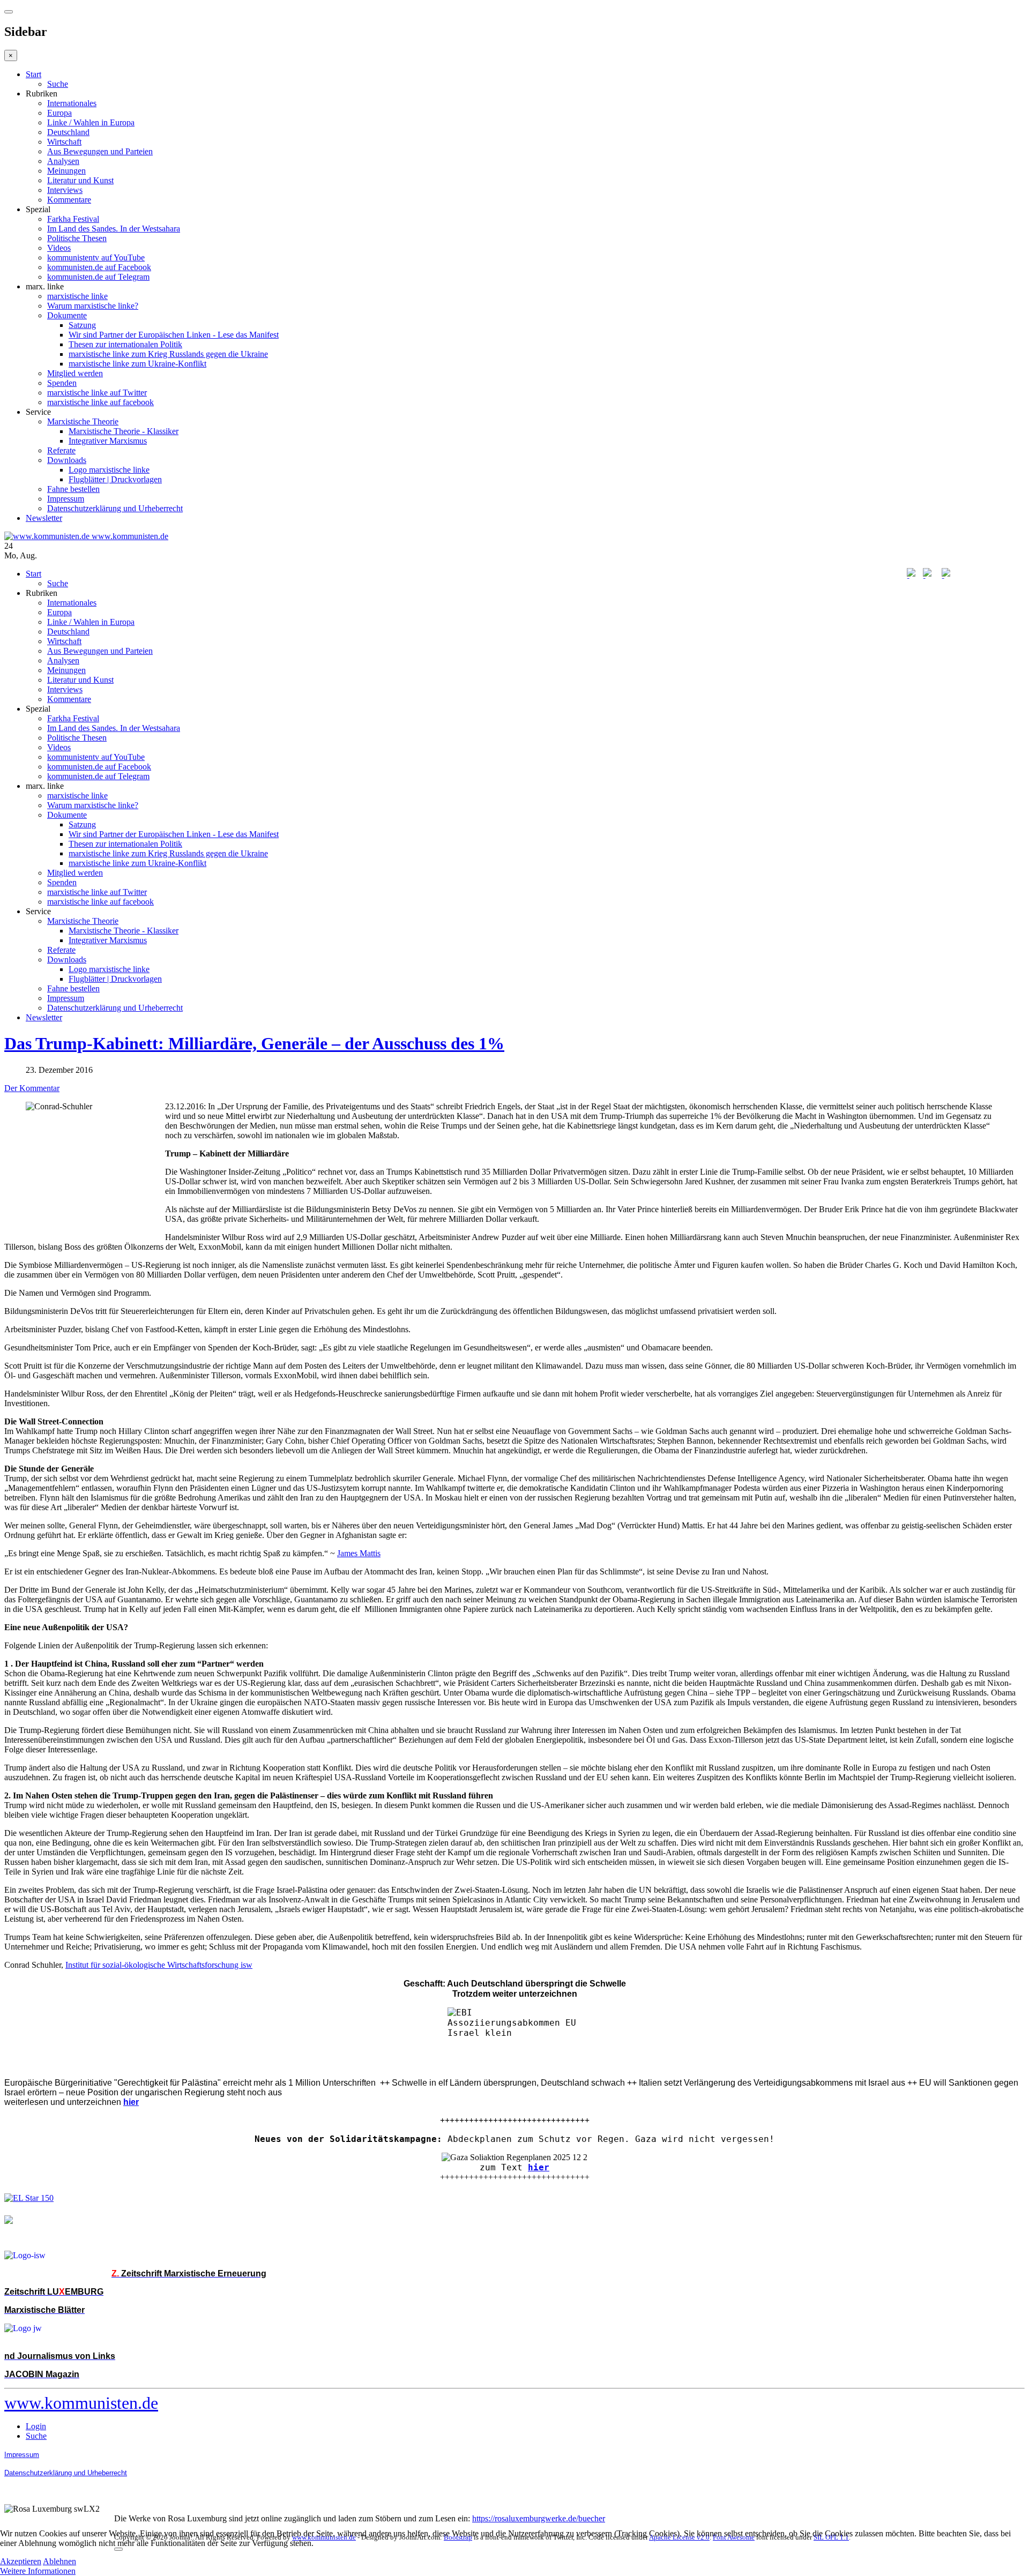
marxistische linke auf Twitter (97, 393)
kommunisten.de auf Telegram (98, 277)
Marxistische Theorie (83, 421)
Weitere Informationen (38, 2571)
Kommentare (69, 200)
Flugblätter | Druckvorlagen (115, 479)
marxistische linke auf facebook (100, 402)
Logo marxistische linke (109, 470)
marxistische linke (77, 296)
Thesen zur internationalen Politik (125, 344)
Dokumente (67, 315)
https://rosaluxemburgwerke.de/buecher (539, 2518)
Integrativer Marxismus (108, 441)
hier (539, 2167)
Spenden (62, 383)
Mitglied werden (75, 373)
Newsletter (44, 518)
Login (36, 2426)
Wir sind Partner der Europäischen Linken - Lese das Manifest (174, 335)
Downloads (67, 460)
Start (33, 74)
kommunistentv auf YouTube (96, 257)
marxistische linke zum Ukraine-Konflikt (137, 364)
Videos (59, 248)
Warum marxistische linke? (93, 306)
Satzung (82, 325)
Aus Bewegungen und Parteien (100, 151)
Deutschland (68, 132)
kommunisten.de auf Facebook (99, 267)
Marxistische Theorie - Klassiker (124, 431)
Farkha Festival (73, 219)
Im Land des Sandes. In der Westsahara (114, 229)
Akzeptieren (21, 2561)
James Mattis (359, 1553)
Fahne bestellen (73, 489)
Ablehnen (59, 2561)
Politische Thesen (77, 238)
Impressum (66, 499)
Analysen (63, 161)
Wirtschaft (64, 142)
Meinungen (66, 171)
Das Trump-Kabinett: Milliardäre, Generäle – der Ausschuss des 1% (254, 1043)
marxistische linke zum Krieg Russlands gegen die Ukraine (168, 354)
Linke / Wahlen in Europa (91, 122)
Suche (58, 84)
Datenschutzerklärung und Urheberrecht (115, 508)
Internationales (72, 103)
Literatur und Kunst (80, 180)
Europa (59, 113)
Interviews (65, 190)
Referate (61, 450)
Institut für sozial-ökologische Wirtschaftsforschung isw (159, 1965)
